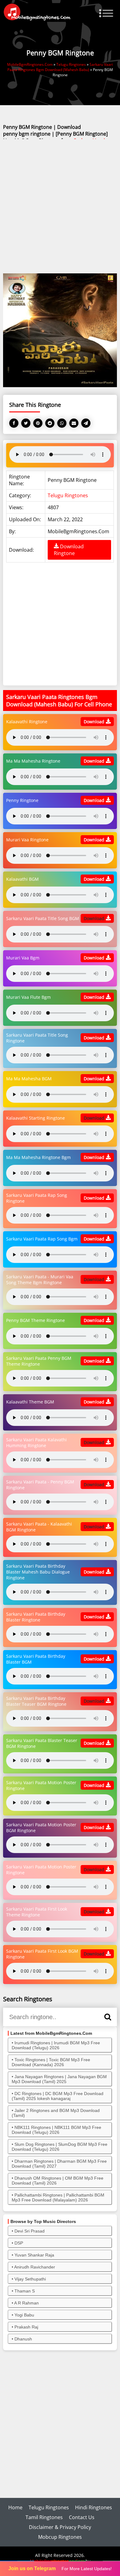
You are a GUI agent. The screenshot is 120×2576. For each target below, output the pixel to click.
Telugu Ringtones (68, 495)
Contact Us (82, 2517)
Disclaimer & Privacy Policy (60, 2527)
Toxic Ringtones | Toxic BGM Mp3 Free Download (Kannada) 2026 (51, 2062)
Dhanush (23, 2339)
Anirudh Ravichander (35, 2267)
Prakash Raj (26, 2327)
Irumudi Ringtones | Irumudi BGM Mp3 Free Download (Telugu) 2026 (56, 2045)
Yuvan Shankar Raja (34, 2255)
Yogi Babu (24, 2315)
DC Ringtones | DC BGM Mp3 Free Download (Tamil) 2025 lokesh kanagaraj (58, 2096)
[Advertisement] (60, 207)
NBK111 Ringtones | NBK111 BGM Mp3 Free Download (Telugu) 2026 (56, 2130)
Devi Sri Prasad (30, 2231)
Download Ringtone (69, 550)
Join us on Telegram (32, 2568)
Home (15, 2507)
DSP (19, 2243)
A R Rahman (26, 2303)
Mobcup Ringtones (60, 2537)
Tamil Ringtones (44, 2517)
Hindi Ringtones (94, 2507)
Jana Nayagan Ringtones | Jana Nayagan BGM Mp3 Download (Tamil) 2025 (59, 2079)
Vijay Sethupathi (30, 2279)
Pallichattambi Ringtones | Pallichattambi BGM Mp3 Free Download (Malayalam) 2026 (58, 2197)
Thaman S (25, 2291)
